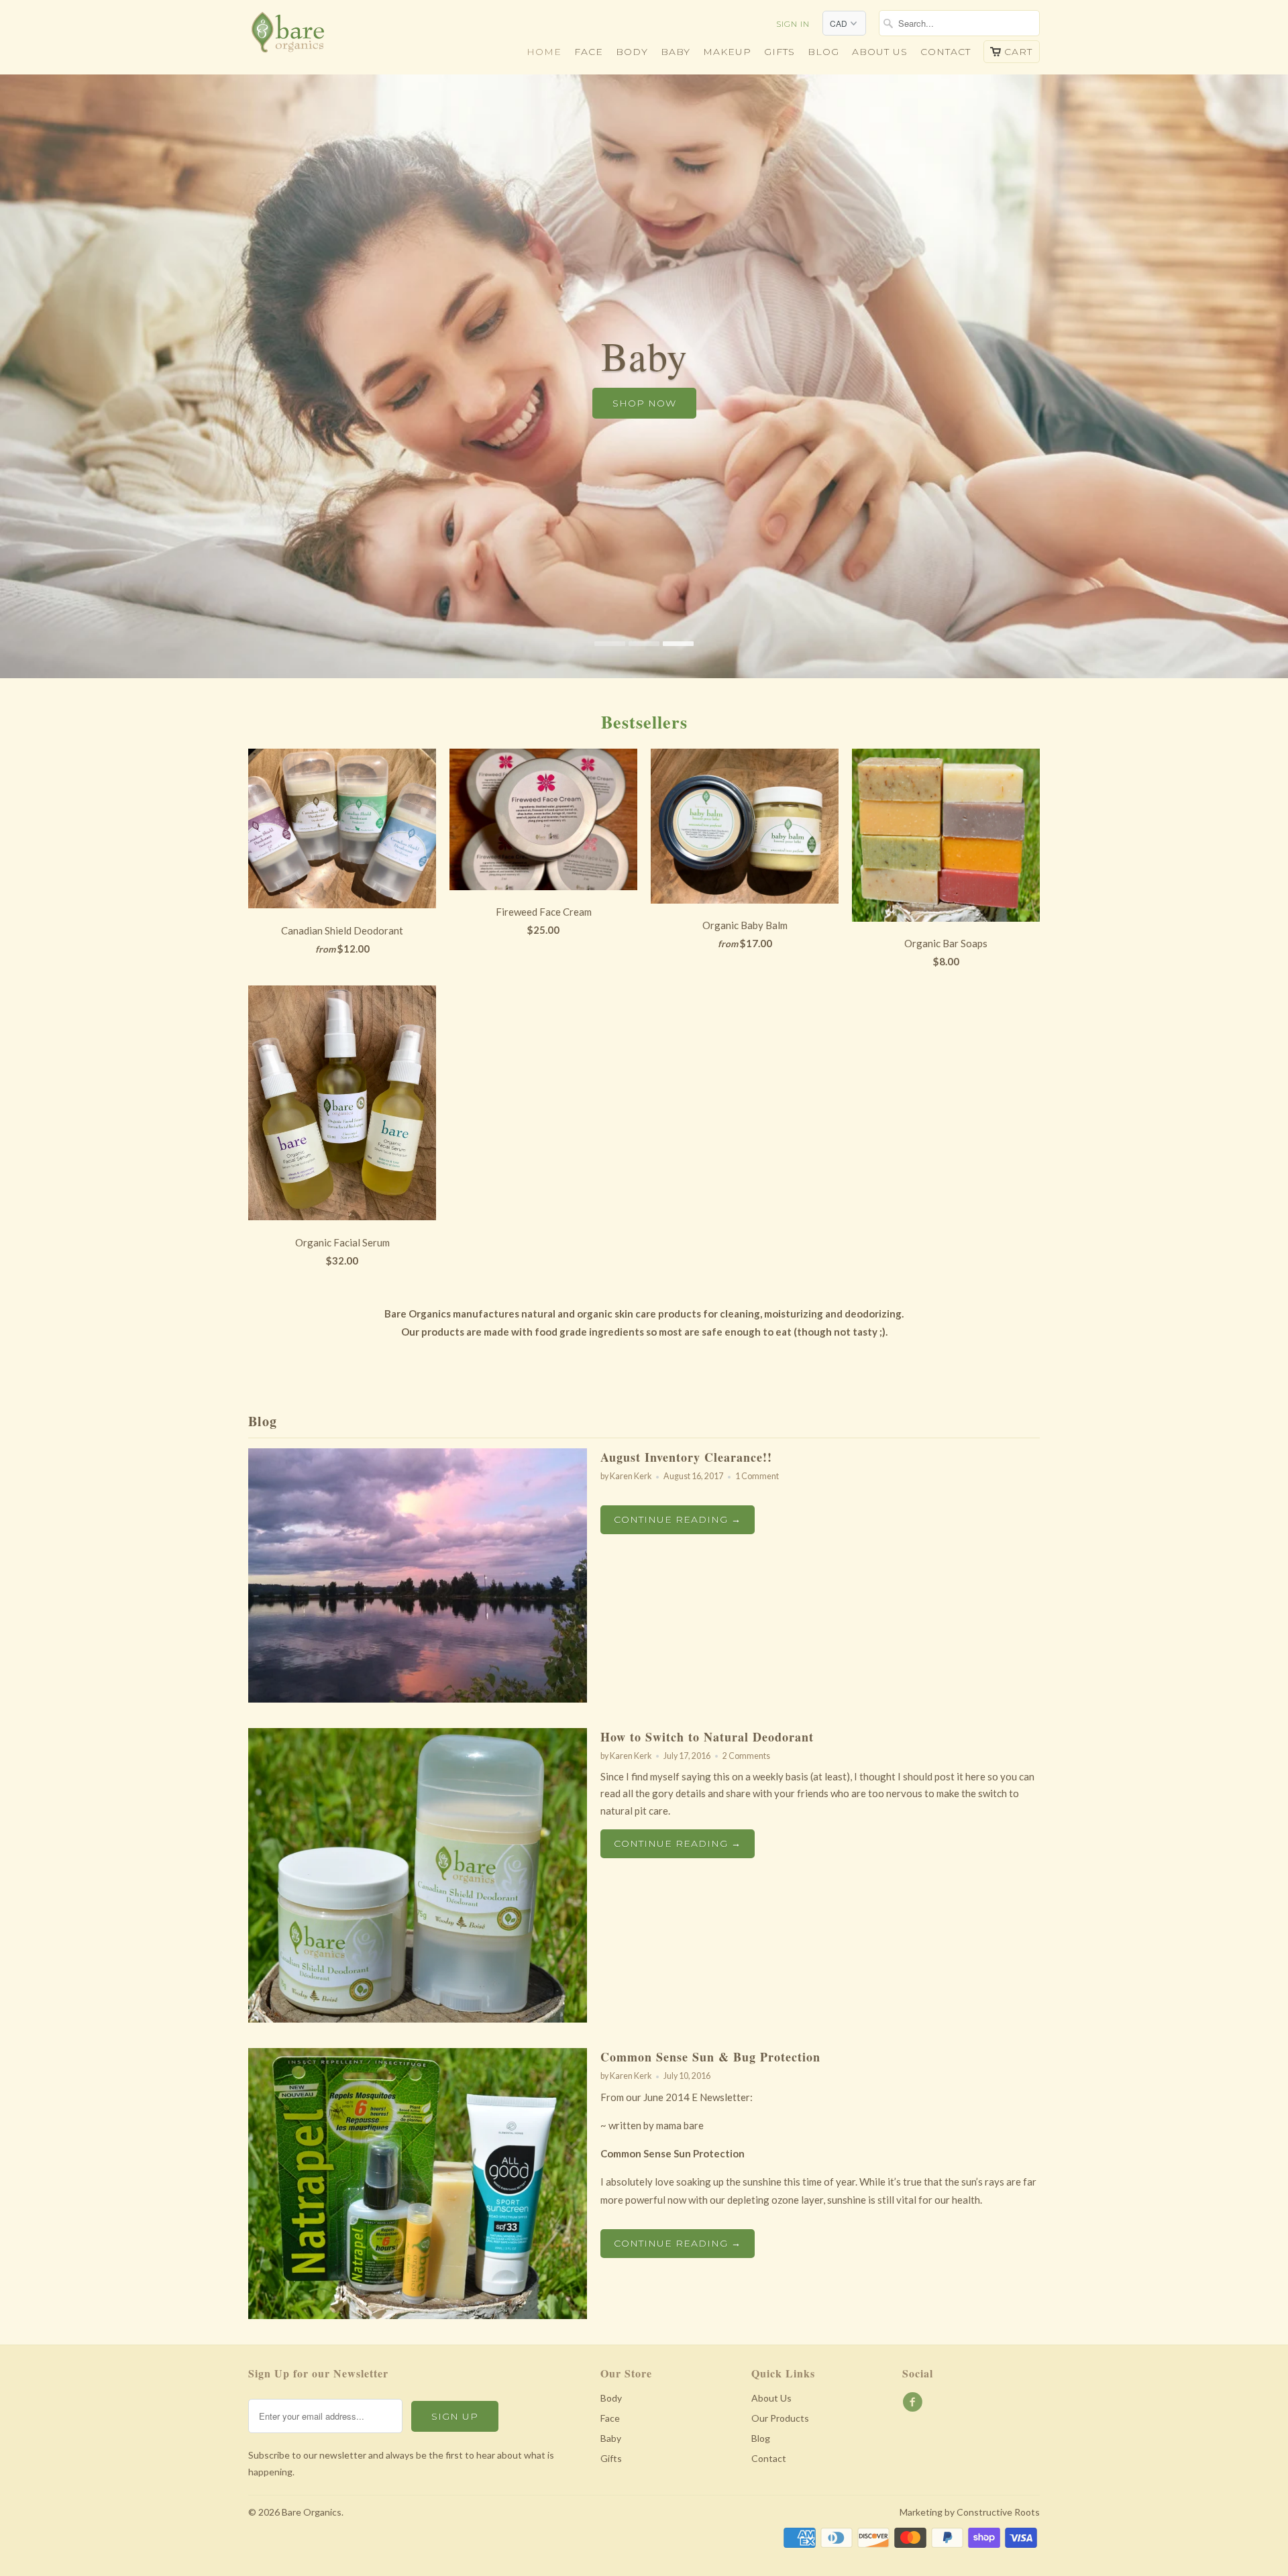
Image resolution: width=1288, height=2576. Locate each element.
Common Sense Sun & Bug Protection (710, 2057)
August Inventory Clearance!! (686, 1457)
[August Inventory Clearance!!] (418, 1699)
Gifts (780, 52)
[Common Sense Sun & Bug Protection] (418, 2315)
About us (880, 52)
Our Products (780, 2418)
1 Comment (757, 1476)
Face (589, 52)
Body (632, 52)
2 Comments (746, 1756)
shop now (644, 403)
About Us (771, 2398)
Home (544, 52)
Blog (823, 52)
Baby (676, 52)
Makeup (727, 52)
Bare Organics (312, 2512)
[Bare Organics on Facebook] (914, 2402)
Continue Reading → (678, 1519)
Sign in (793, 24)
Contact (946, 52)
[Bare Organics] (342, 36)
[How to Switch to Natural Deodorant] (418, 2019)
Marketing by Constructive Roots (970, 2512)
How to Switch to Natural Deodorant (707, 1737)
